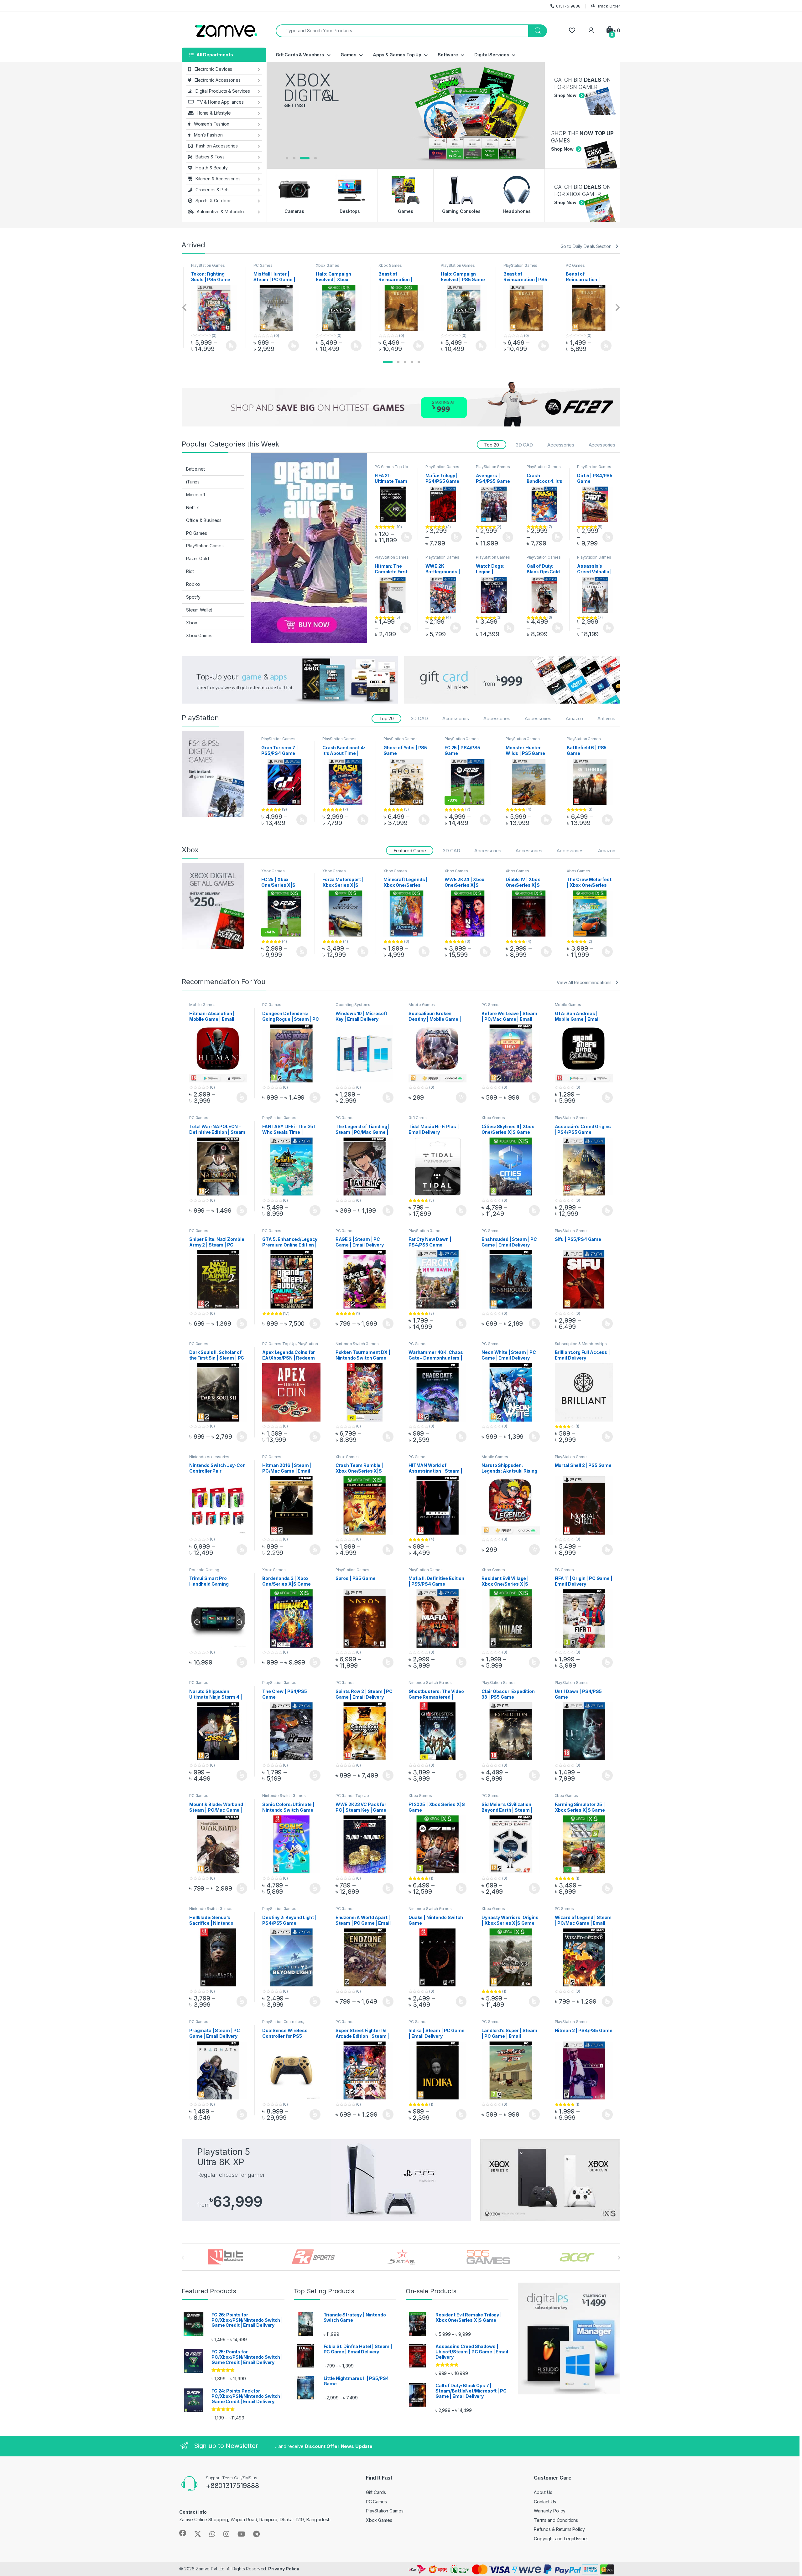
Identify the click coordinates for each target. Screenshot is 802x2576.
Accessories (561, 445)
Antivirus (606, 718)
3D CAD (524, 445)
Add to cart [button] (461, 1097)
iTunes (193, 482)
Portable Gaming (204, 1570)
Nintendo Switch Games (357, 1344)
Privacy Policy (284, 2569)
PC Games (201, 265)
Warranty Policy (550, 2511)
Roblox (193, 584)
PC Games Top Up (391, 467)
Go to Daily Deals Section (586, 246)
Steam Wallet (199, 610)
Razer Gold (198, 558)
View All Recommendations (584, 982)
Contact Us (545, 2502)
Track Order (609, 6)
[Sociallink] (183, 2533)
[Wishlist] (572, 31)
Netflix (193, 507)
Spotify (193, 597)
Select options (229, 346)
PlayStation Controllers (283, 2022)
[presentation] (185, 308)
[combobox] (402, 31)
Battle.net (195, 469)
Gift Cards (418, 1118)
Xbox (192, 623)
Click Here (302, 139)
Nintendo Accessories (209, 1457)
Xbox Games (265, 265)
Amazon (574, 718)
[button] (388, 362)
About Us (543, 2492)
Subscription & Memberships (581, 1344)
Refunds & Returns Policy (559, 2529)
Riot (190, 571)
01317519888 (568, 6)
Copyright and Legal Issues (561, 2539)
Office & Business (204, 520)
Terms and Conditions (556, 2520)
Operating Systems (353, 1005)
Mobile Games (202, 1005)
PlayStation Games (396, 265)
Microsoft (196, 495)
